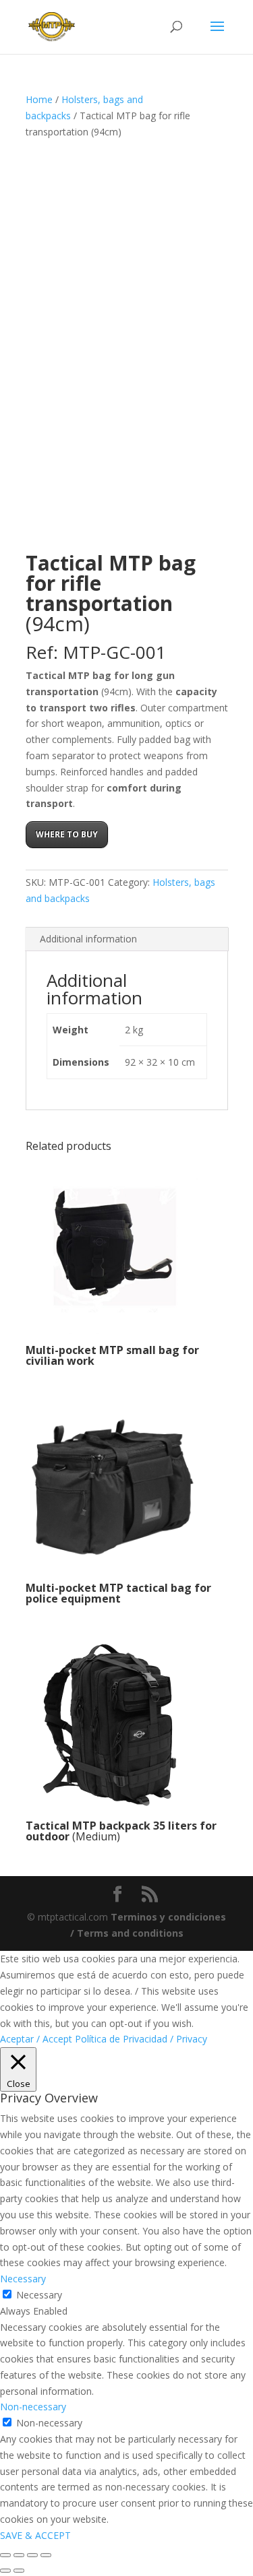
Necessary (39, 2295)
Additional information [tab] (88, 939)
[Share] (32, 2555)
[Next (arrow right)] (19, 2571)
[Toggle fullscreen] (19, 2555)
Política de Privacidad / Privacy (141, 2039)
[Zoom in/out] (5, 2555)
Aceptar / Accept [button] (36, 2039)
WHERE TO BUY (67, 834)
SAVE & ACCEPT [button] (35, 2535)
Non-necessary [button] (33, 2407)
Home (39, 99)
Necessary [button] (23, 2279)
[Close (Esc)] (46, 2555)
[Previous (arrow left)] (5, 2571)
